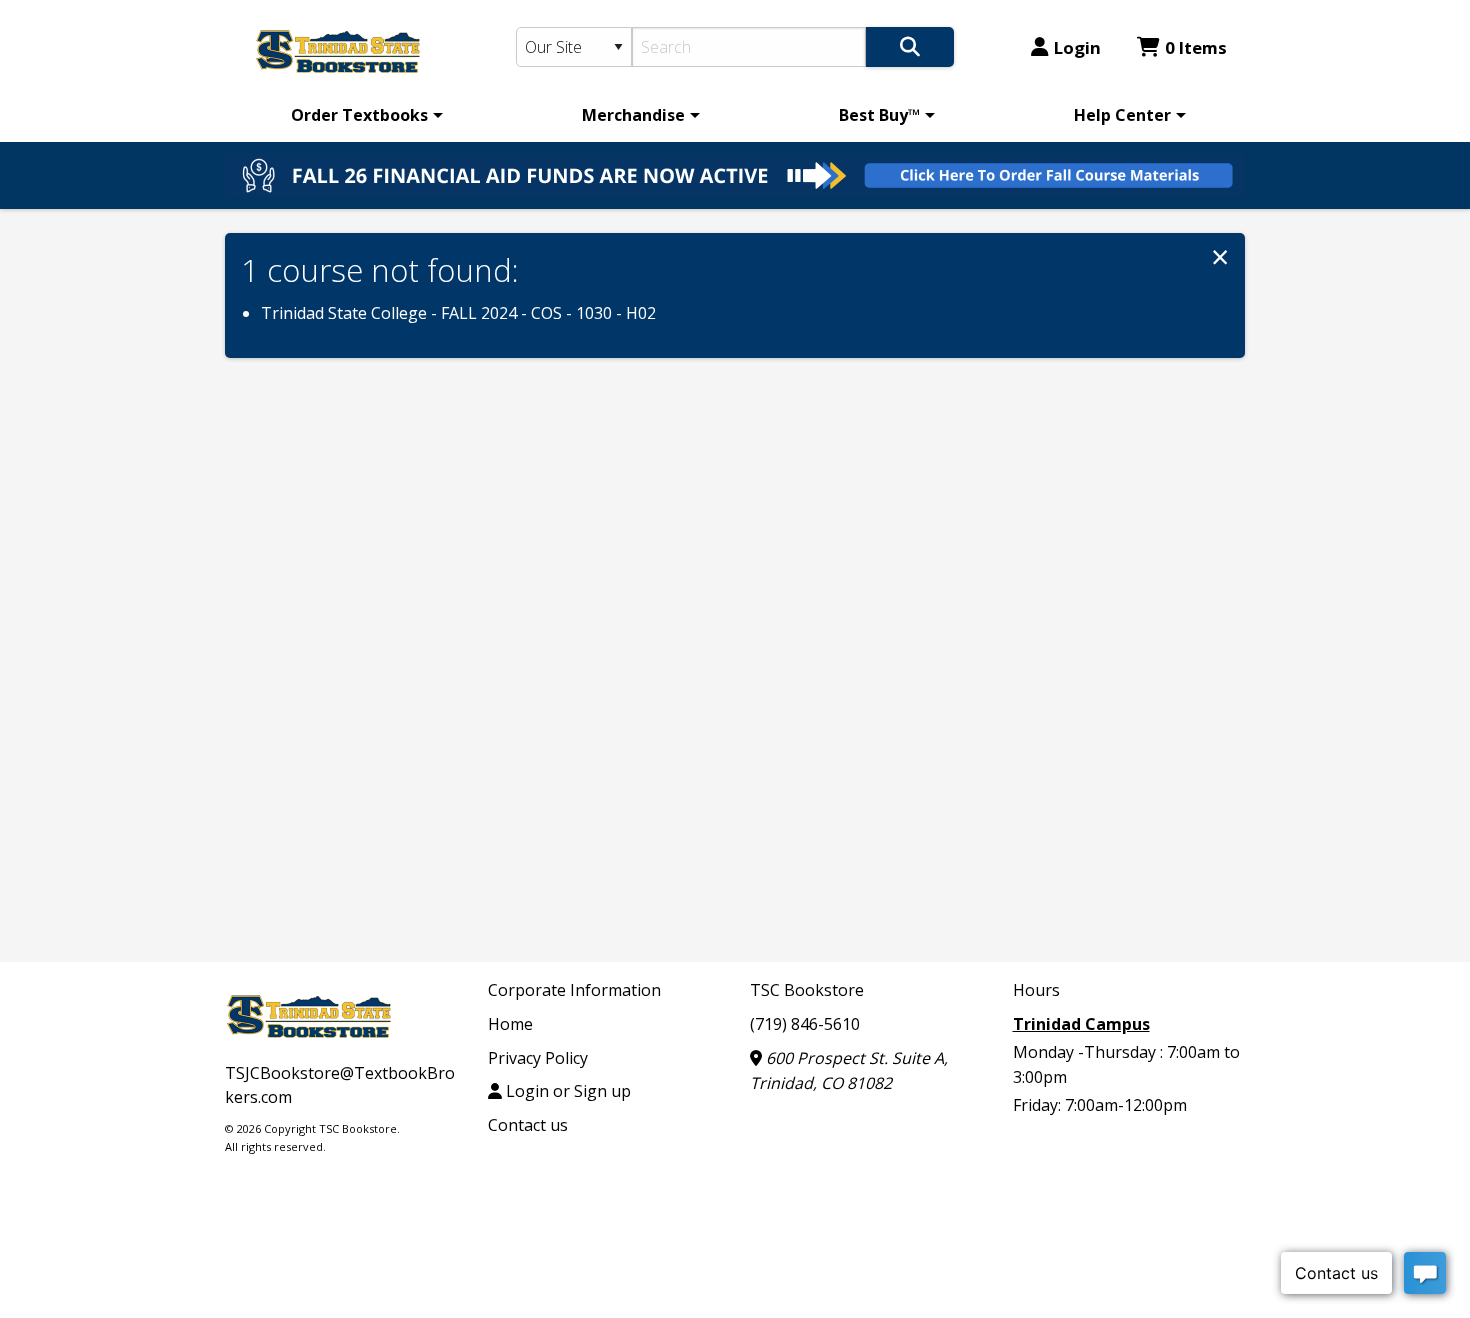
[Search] (910, 47)
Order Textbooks (359, 115)
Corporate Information (574, 990)
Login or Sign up (566, 1091)
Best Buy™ (879, 115)
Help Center (1122, 115)
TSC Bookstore (807, 990)
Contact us (528, 1125)
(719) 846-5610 (805, 1024)
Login (1077, 47)
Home (510, 1024)
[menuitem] (363, 115)
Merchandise (633, 115)
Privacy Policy (538, 1058)
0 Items (1196, 47)
